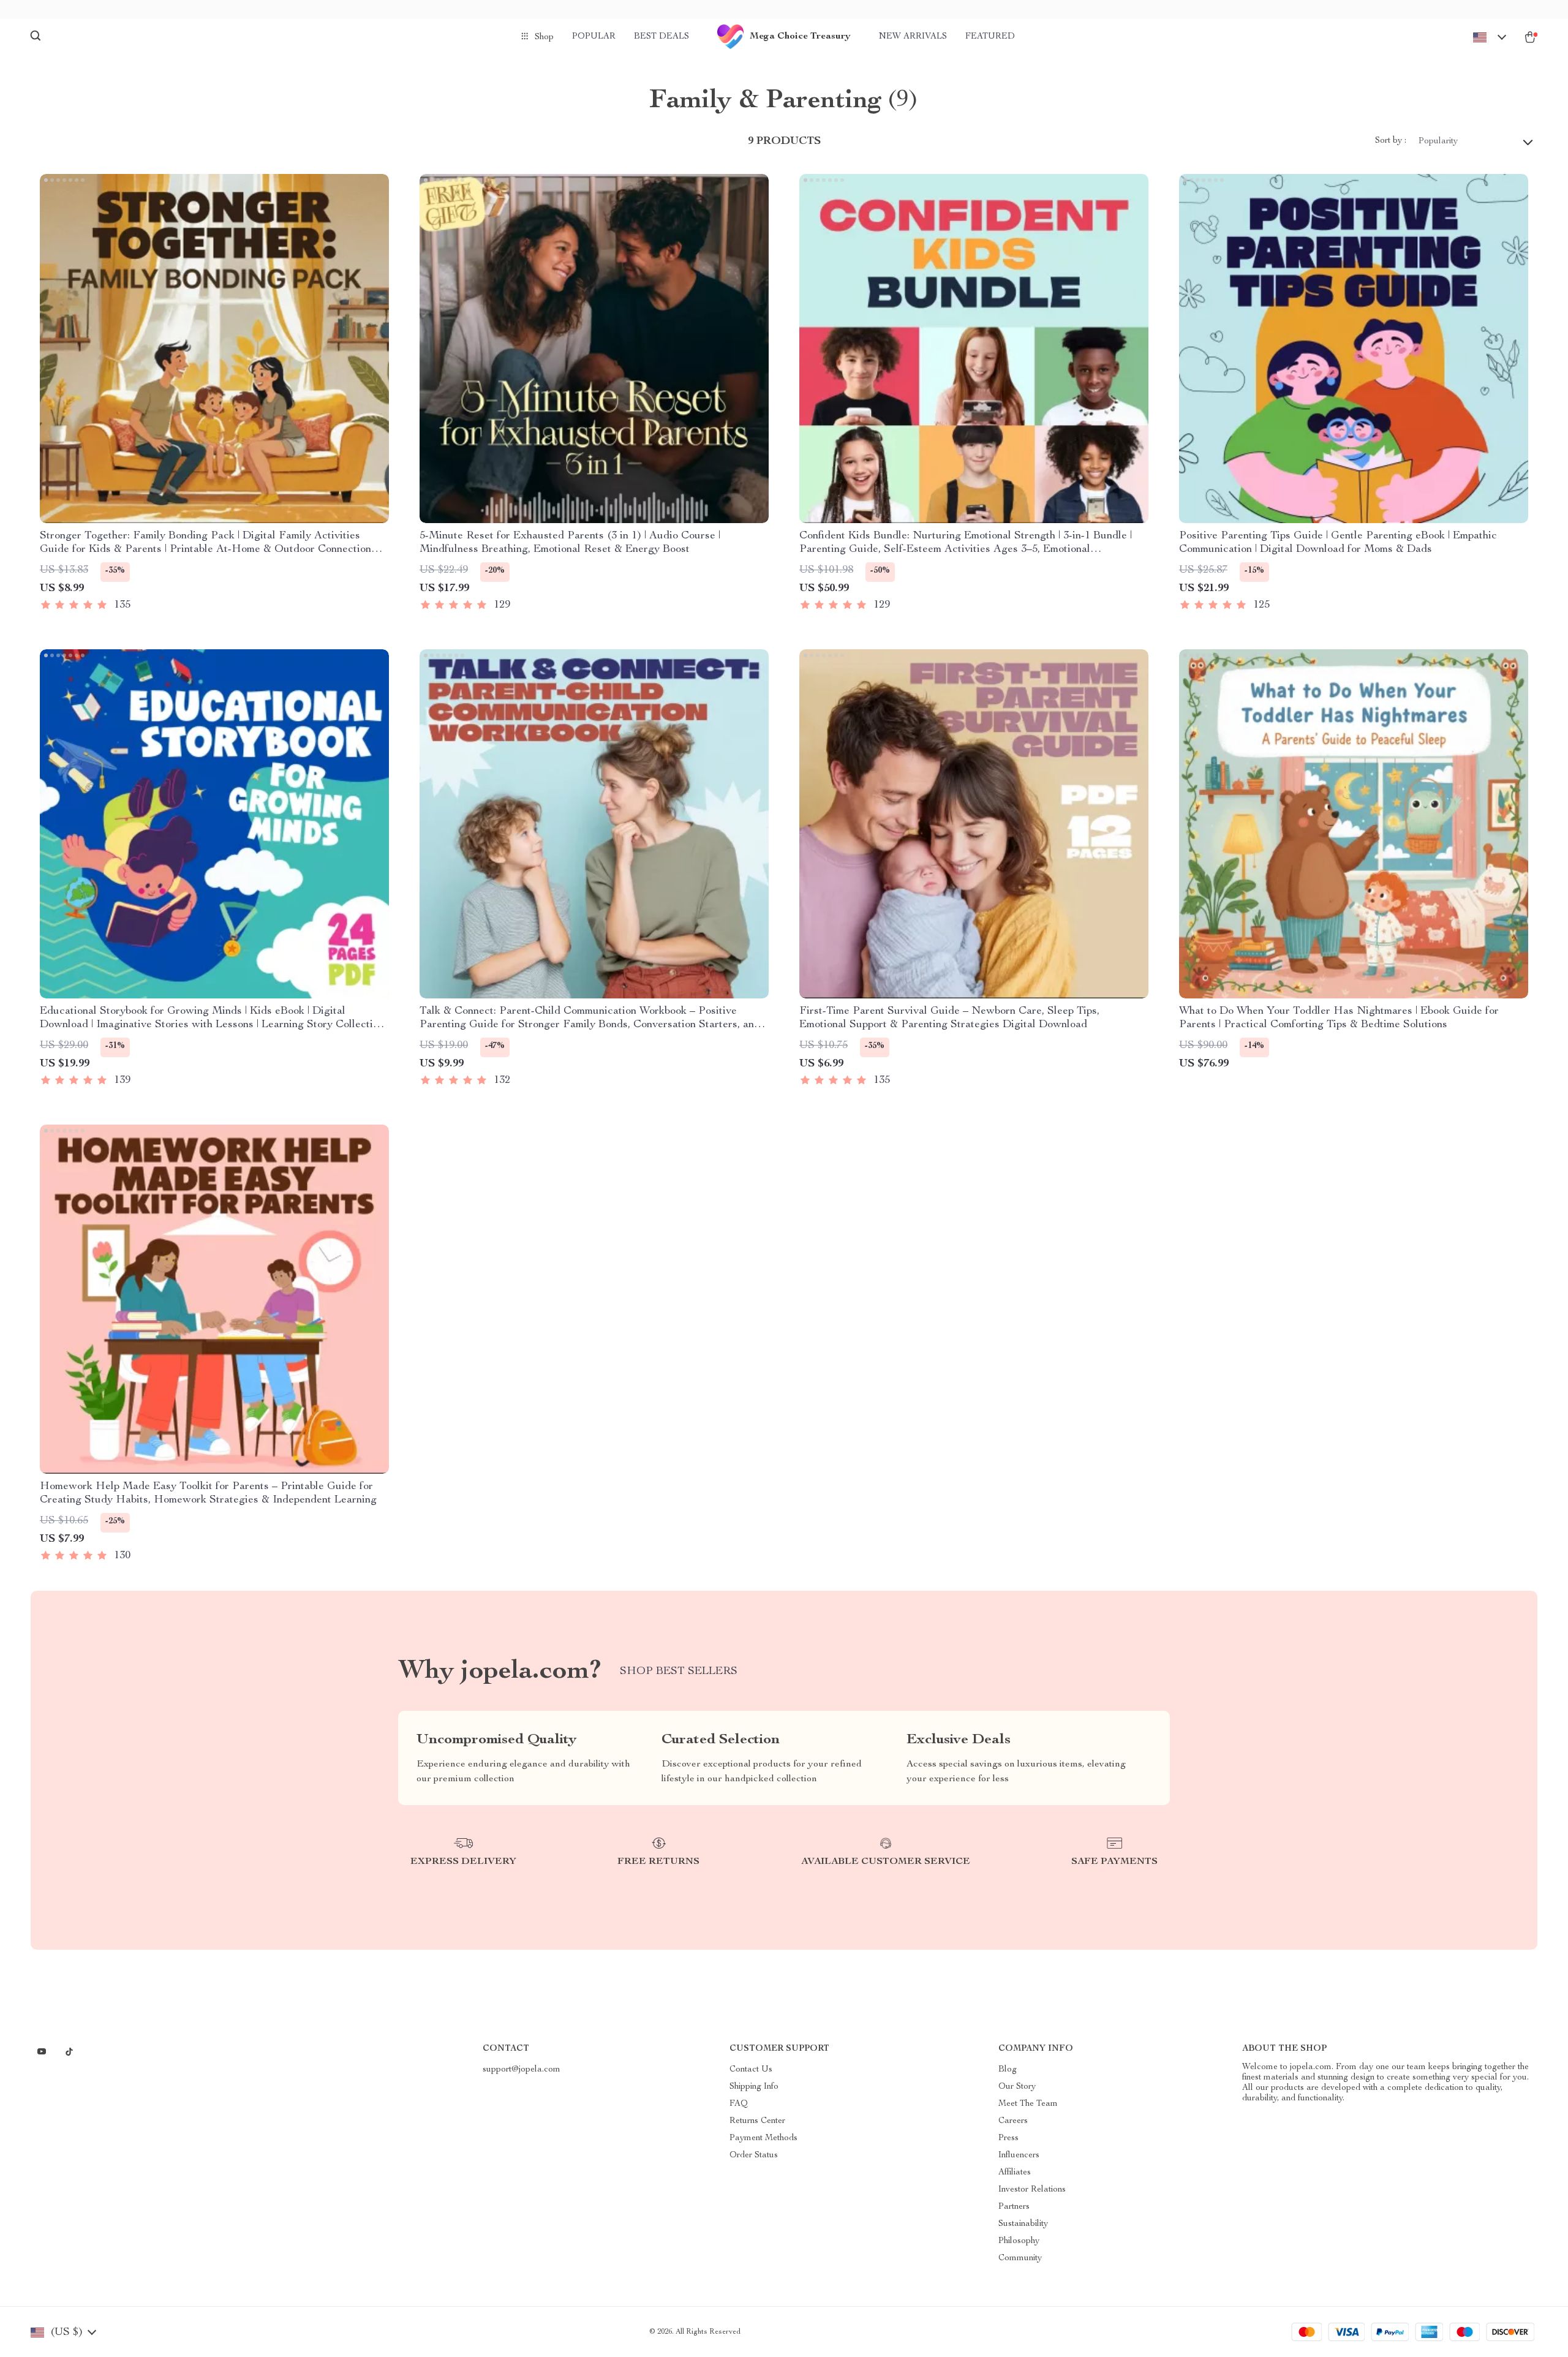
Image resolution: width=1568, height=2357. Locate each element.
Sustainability (1023, 2224)
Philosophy (1019, 2241)
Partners (1014, 2207)
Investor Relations (1032, 2190)
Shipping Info (754, 2087)
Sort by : (1391, 141)
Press (1008, 2138)
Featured (990, 37)
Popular (594, 37)
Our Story (1017, 2087)
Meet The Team (1028, 2104)
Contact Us (751, 2070)
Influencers (1019, 2155)
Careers (1013, 2121)
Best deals (661, 37)
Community (1020, 2258)
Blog (1008, 2070)
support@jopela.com (522, 2070)
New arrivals (913, 37)
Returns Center (757, 2121)
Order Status (754, 2155)
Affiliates (1015, 2173)
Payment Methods (763, 2138)
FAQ (739, 2104)
